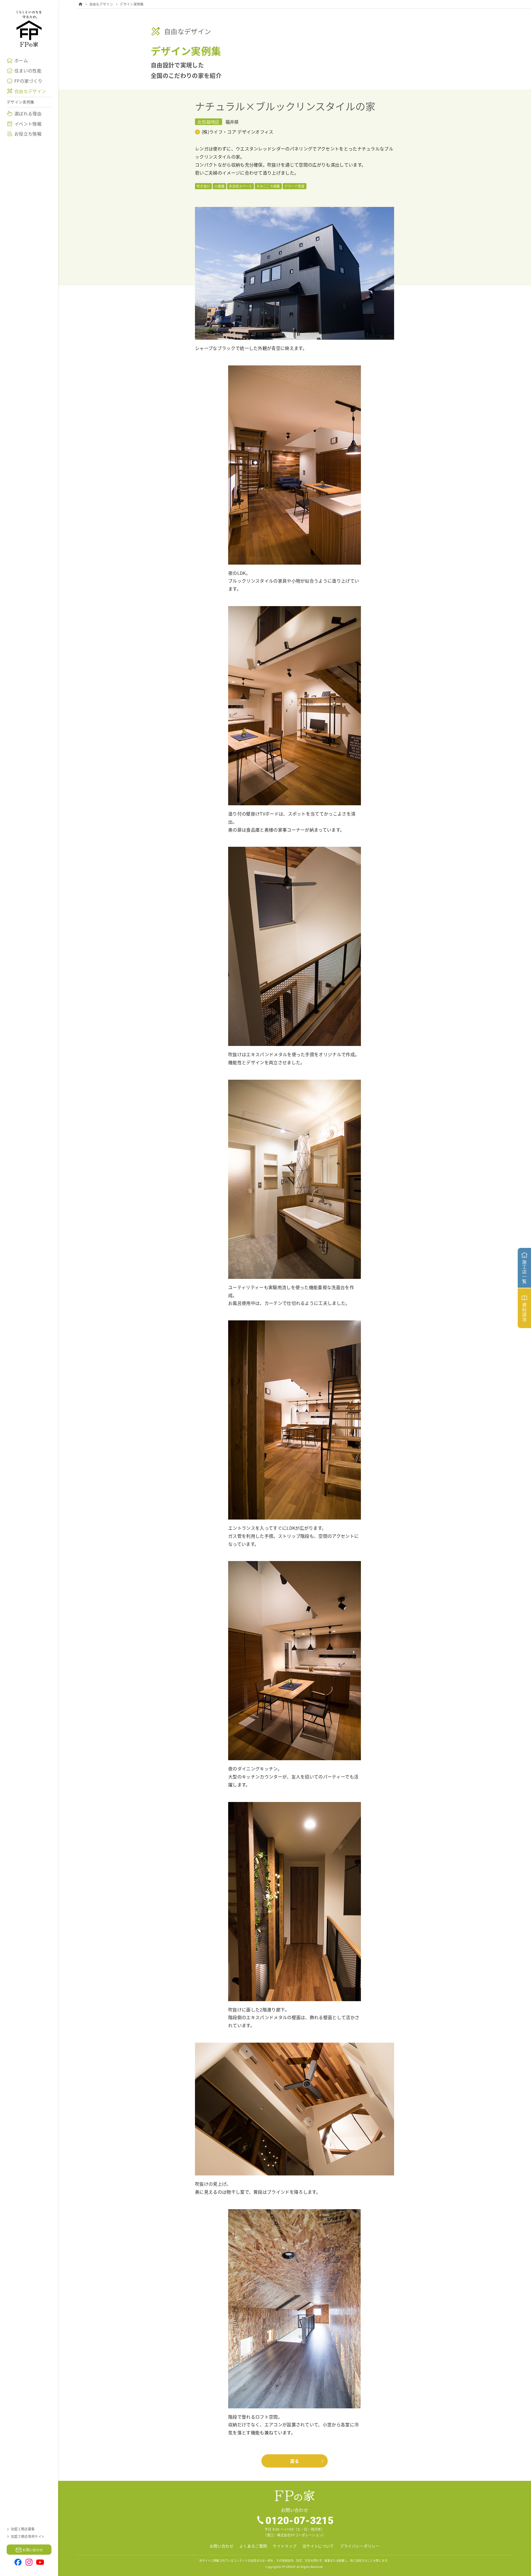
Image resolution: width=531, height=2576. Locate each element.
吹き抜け (203, 186)
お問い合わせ (222, 2546)
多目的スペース (240, 186)
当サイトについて (318, 2546)
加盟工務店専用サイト (28, 2536)
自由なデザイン (30, 91)
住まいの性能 (28, 71)
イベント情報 (28, 124)
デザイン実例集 (20, 102)
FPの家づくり (28, 81)
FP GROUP (289, 2567)
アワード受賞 (295, 186)
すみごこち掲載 (268, 186)
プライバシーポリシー (360, 2546)
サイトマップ (285, 2546)
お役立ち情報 (28, 134)
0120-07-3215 (300, 2520)
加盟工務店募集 (23, 2529)
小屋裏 (219, 186)
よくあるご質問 (253, 2546)
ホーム (21, 60)
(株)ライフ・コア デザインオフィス (238, 132)
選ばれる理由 (28, 113)
